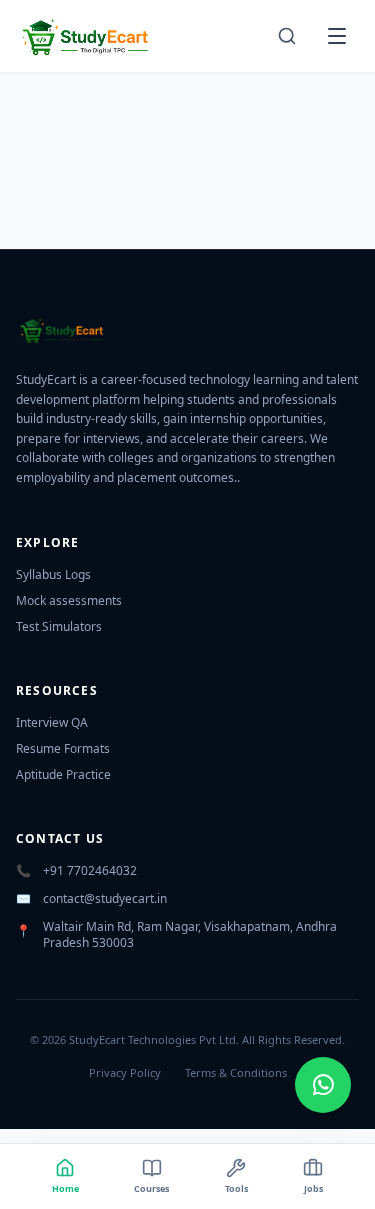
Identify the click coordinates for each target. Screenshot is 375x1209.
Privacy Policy (125, 1072)
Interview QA (52, 722)
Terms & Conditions (236, 1072)
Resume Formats (63, 748)
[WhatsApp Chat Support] (323, 1085)
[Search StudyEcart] (287, 36)
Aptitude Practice (63, 774)
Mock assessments (69, 600)
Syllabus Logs (53, 574)
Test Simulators (59, 626)
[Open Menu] (337, 36)
